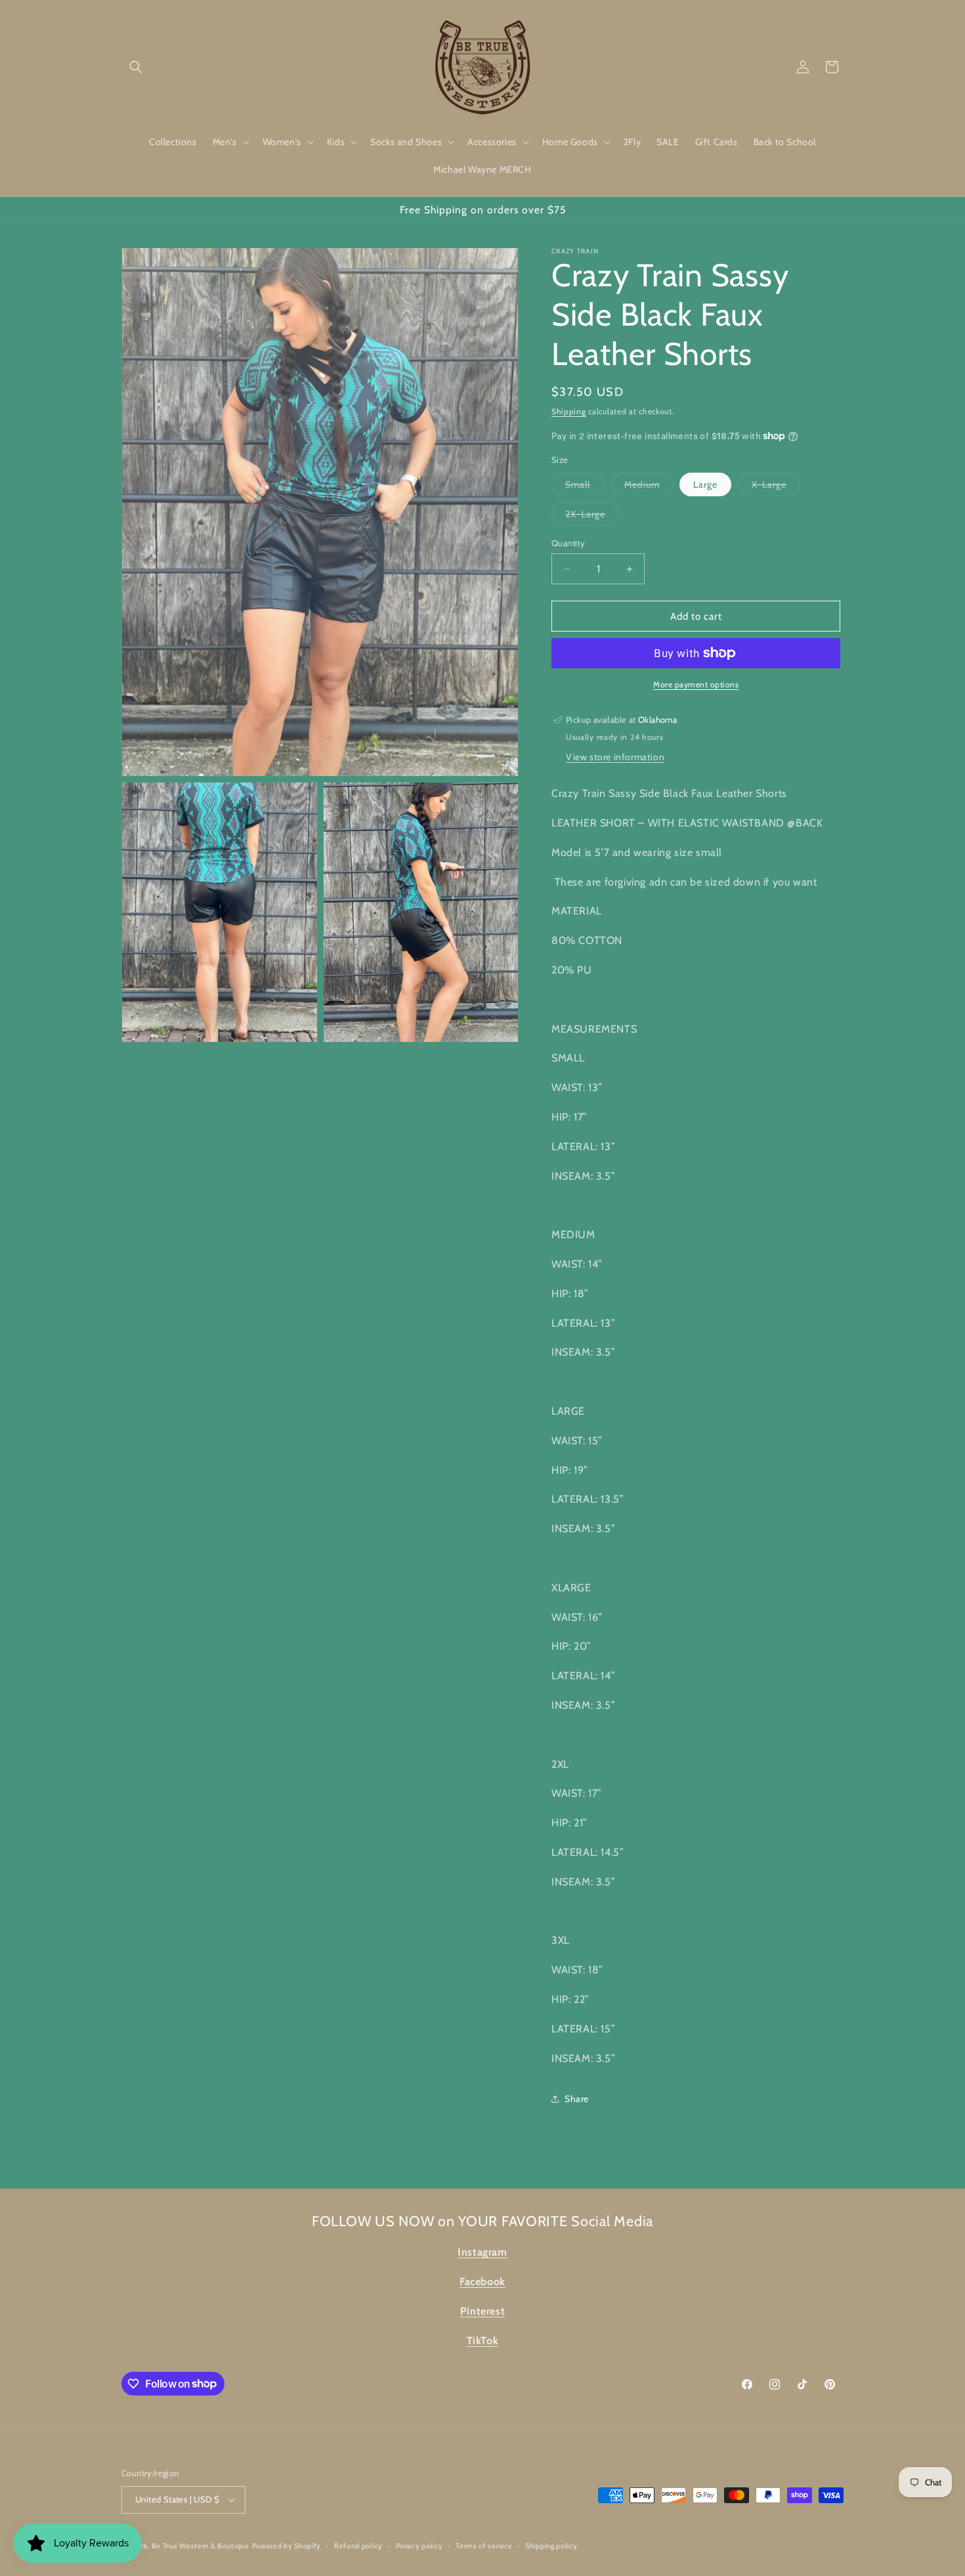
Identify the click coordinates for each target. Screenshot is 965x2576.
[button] (136, 67)
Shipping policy (551, 2546)
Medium (649, 487)
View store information (615, 757)
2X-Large (592, 517)
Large (705, 484)
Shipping (569, 411)
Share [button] (577, 2099)
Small (585, 487)
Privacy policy (419, 2546)
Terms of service (484, 2546)
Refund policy (358, 2546)
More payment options (696, 684)
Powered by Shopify (287, 2546)
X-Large (776, 487)
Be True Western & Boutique (201, 2546)
